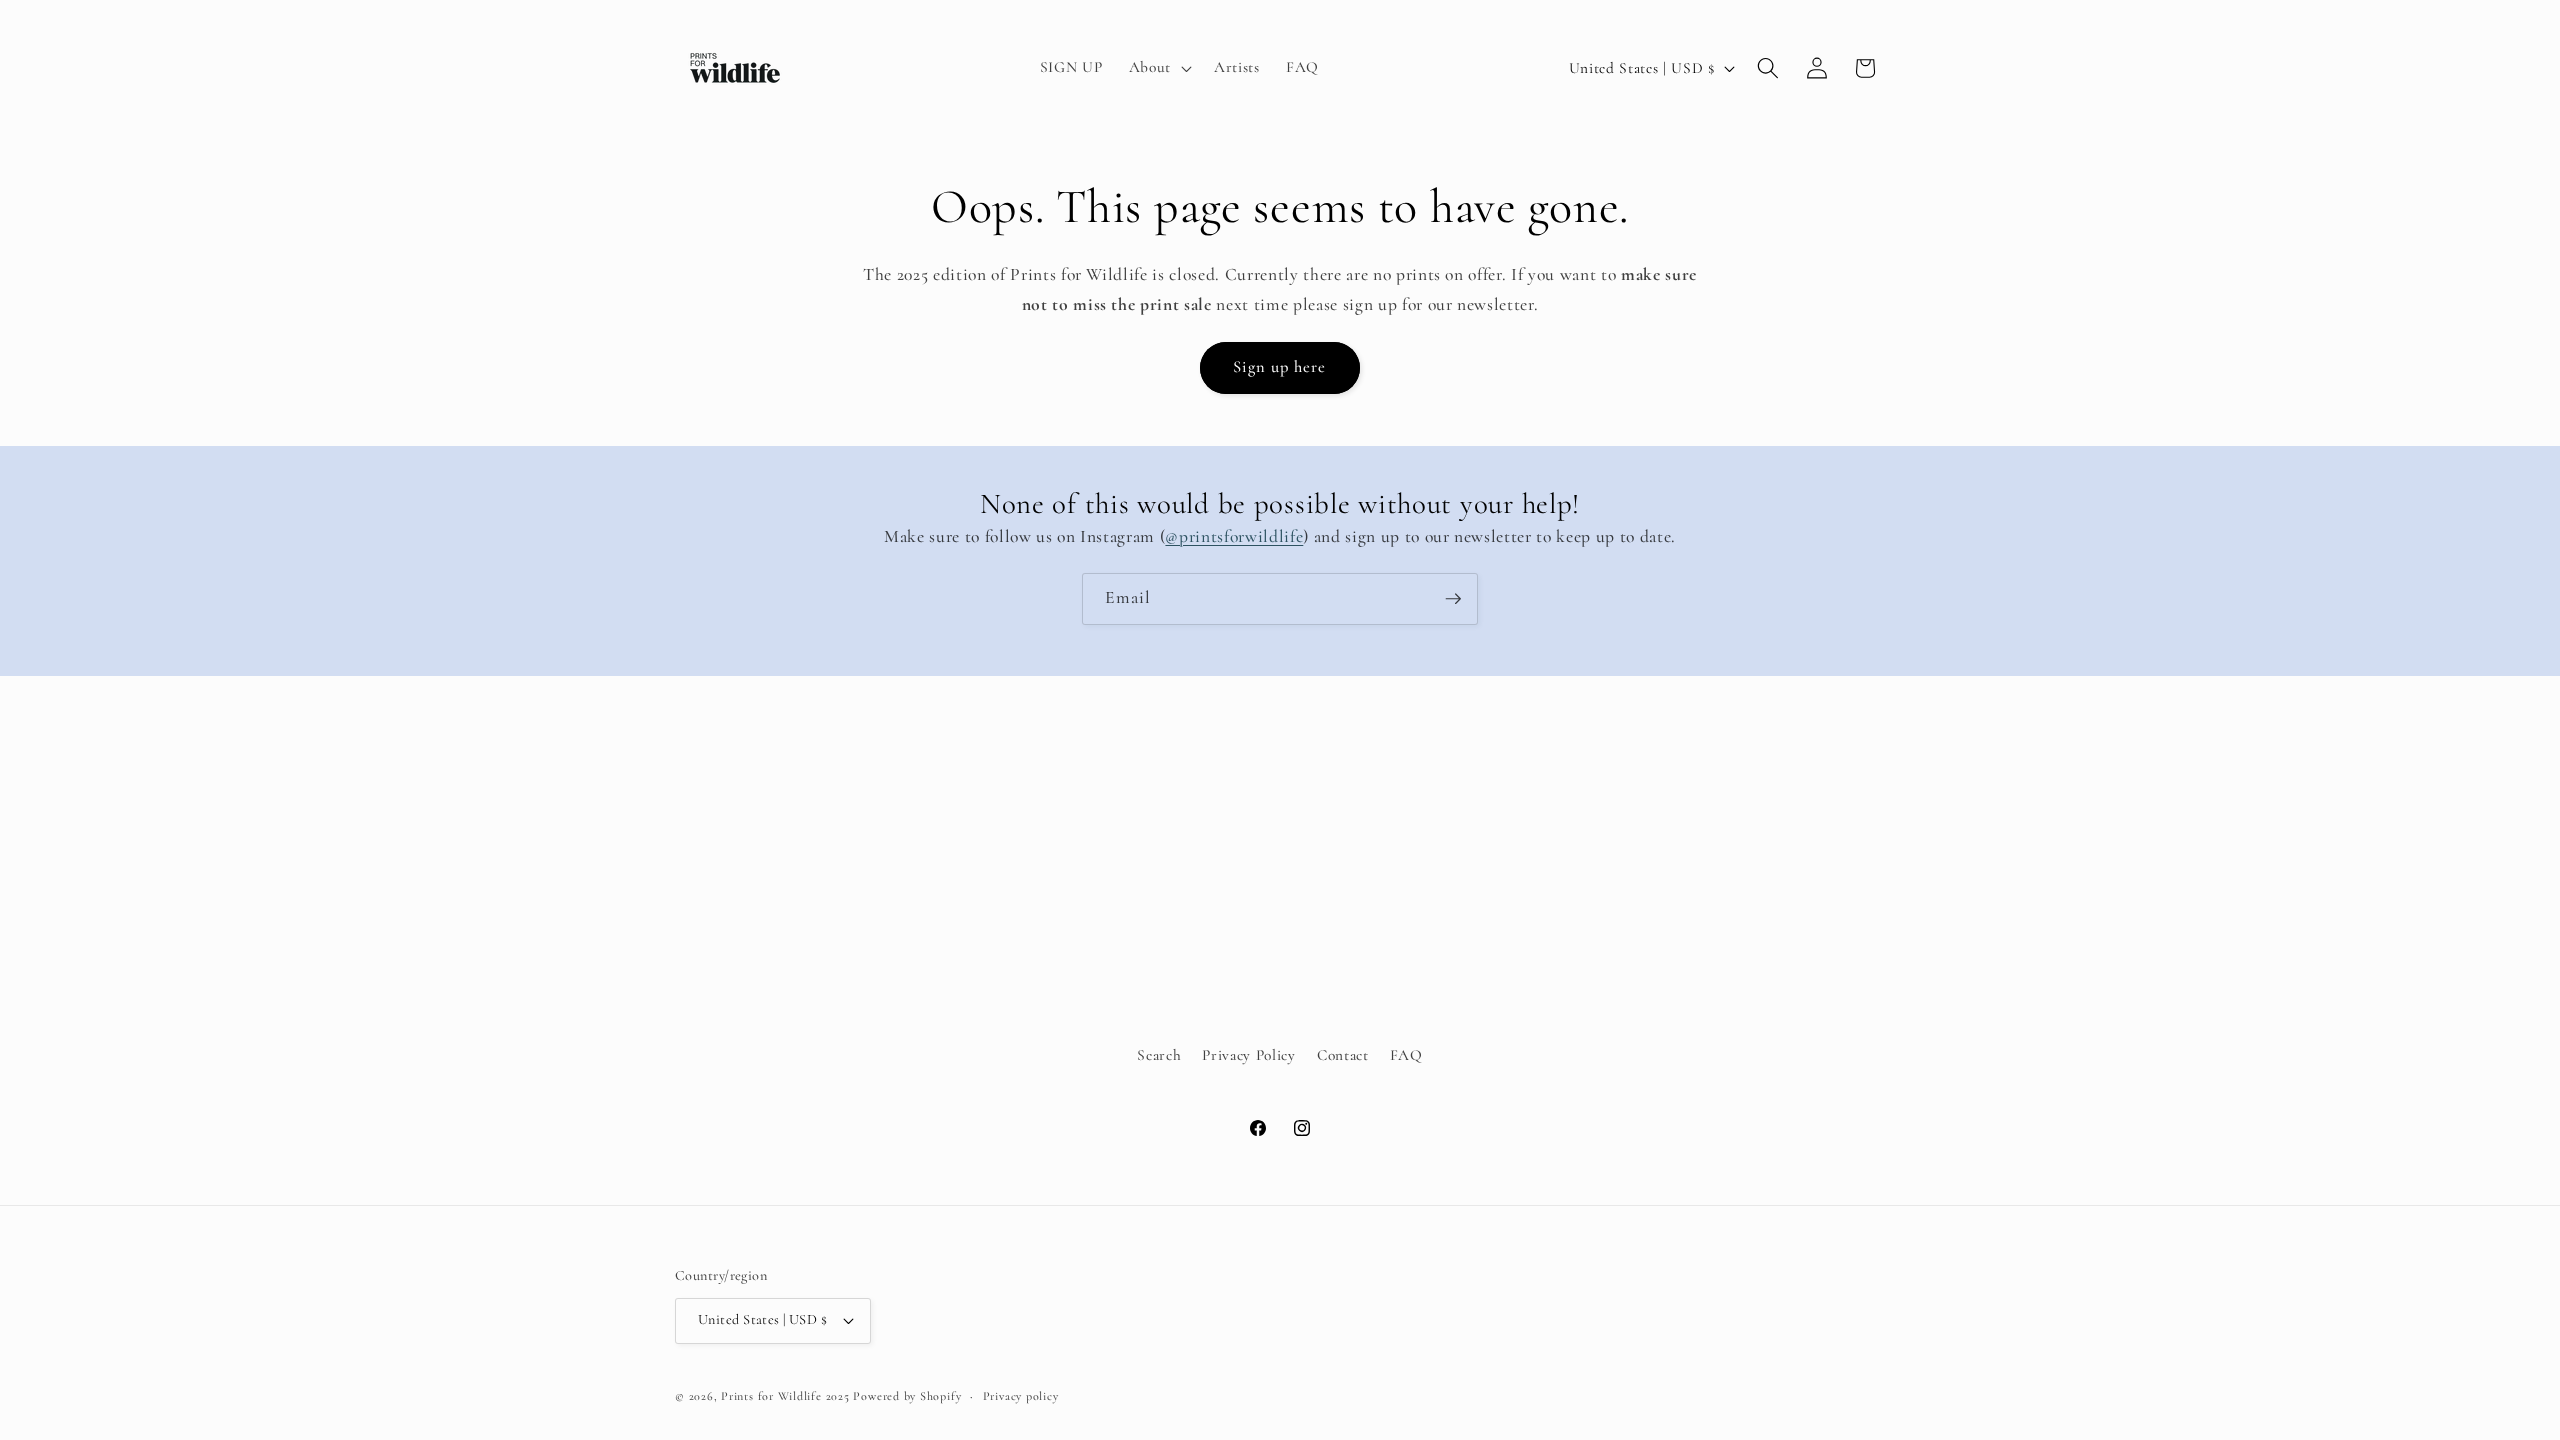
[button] (1158, 68)
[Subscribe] (1453, 599)
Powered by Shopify (907, 1396)
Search (1159, 1054)
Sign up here (1279, 367)
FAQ (1406, 1054)
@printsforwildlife (1234, 536)
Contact (1343, 1054)
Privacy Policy (1248, 1054)
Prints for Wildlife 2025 (785, 1396)
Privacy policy (1021, 1396)
